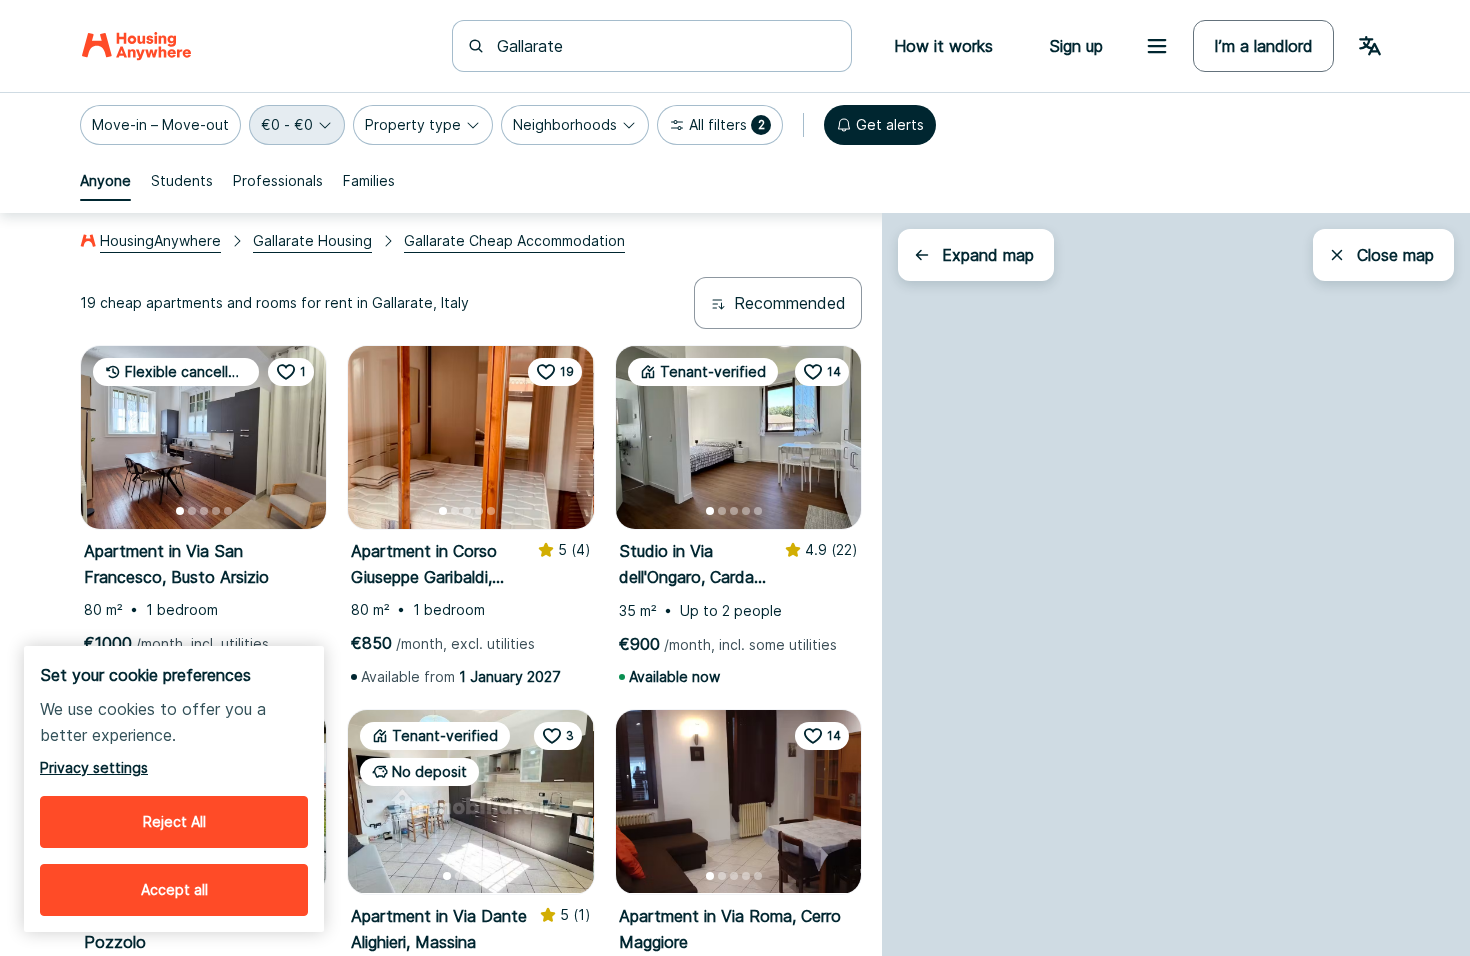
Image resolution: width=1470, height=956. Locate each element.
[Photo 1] (180, 511)
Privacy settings (94, 767)
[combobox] (664, 46)
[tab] (105, 181)
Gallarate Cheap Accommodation (514, 240)
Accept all (174, 889)
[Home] (136, 46)
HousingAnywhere (160, 240)
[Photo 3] (204, 511)
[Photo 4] (216, 511)
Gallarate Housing (312, 240)
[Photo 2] (192, 511)
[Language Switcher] (1370, 46)
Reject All (174, 821)
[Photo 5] (228, 511)
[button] (160, 125)
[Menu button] (1157, 46)
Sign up (1076, 46)
